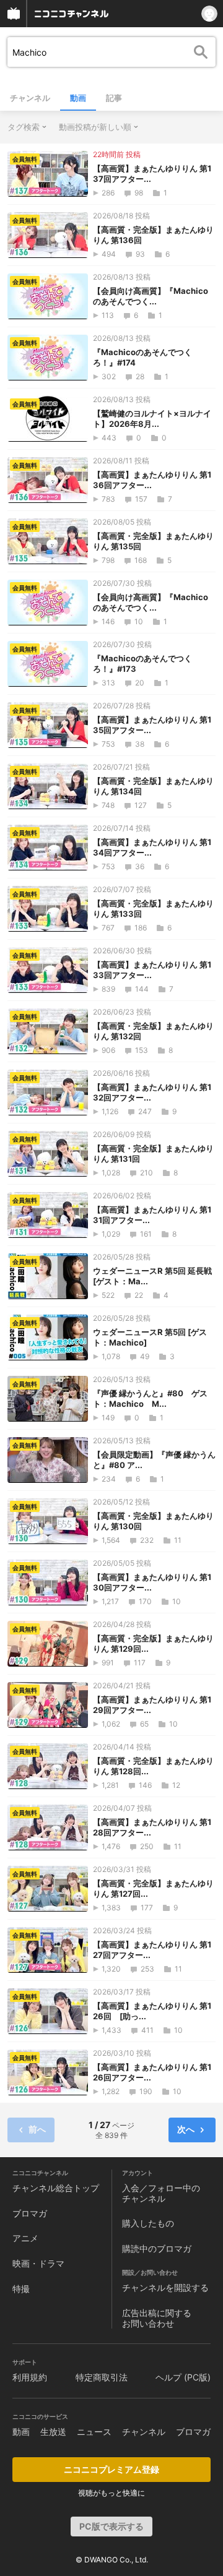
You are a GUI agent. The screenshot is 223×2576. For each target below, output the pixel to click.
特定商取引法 (102, 2377)
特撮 (21, 2289)
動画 (78, 98)
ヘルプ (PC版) (183, 2377)
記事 (114, 98)
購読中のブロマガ (157, 2248)
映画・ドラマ (38, 2263)
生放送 (53, 2432)
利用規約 (30, 2377)
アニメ (25, 2238)
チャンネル (30, 98)
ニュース (94, 2432)
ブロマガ (30, 2213)
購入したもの (148, 2223)
